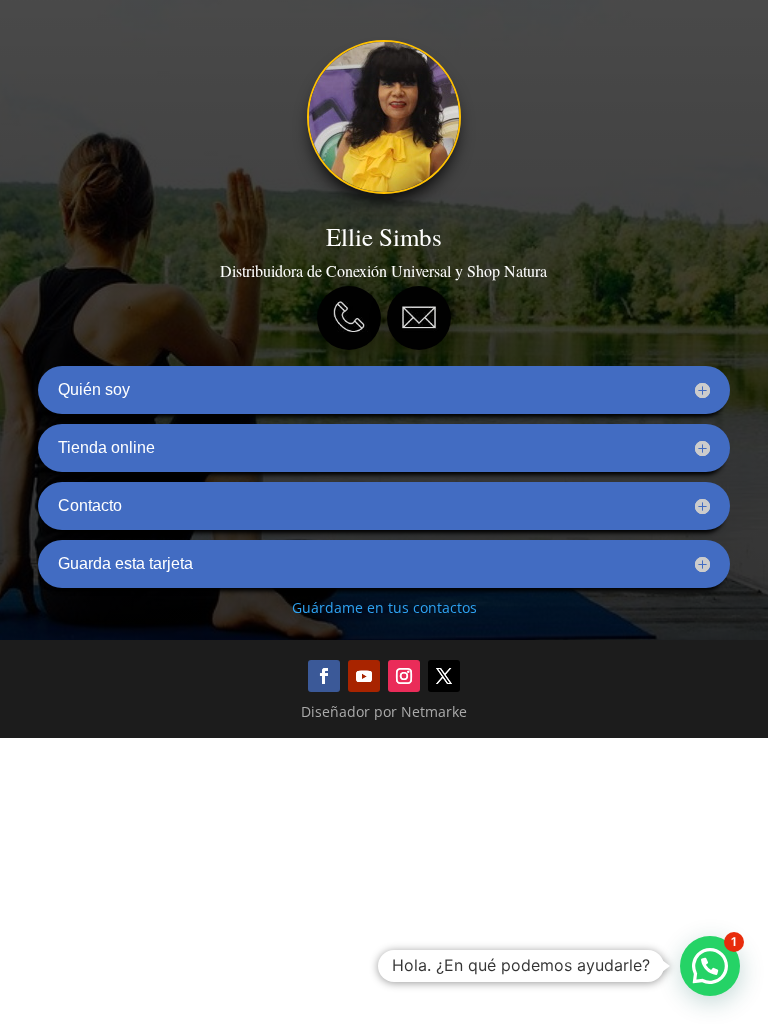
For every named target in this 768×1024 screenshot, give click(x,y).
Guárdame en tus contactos (384, 607)
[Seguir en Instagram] (404, 676)
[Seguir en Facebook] (324, 676)
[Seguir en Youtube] (364, 676)
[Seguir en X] (444, 676)
